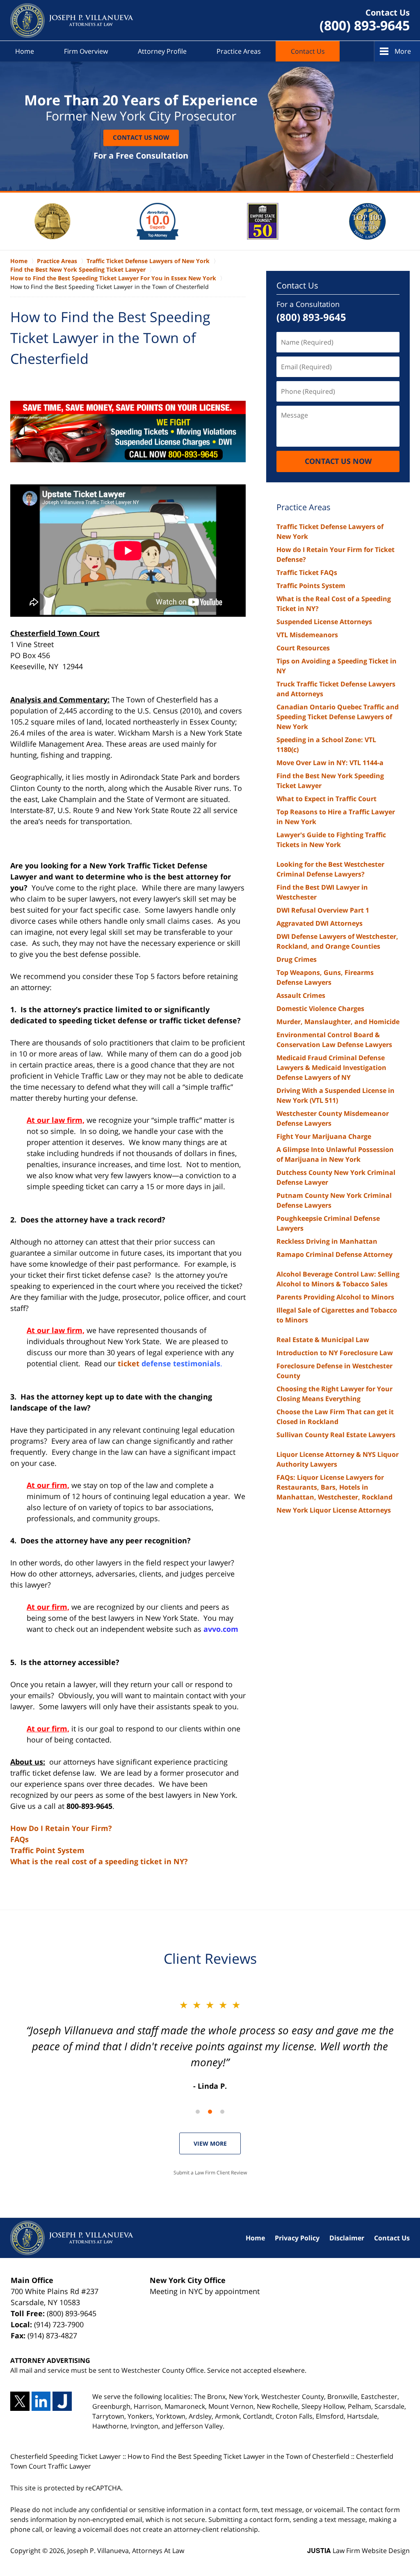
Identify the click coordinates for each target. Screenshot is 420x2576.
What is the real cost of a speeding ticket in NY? (99, 1861)
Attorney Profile (162, 51)
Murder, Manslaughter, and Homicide (338, 1022)
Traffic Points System (311, 586)
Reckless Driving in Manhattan (327, 1241)
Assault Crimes (301, 995)
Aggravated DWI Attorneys (320, 923)
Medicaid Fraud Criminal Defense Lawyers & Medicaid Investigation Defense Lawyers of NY (331, 1068)
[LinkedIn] (41, 2401)
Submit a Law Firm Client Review (210, 2173)
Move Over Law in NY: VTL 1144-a (330, 763)
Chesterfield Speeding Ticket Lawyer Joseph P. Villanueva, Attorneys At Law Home (72, 20)
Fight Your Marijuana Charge (324, 1136)
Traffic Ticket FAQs (307, 572)
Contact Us (308, 51)
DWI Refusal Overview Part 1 (323, 910)
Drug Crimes (297, 959)
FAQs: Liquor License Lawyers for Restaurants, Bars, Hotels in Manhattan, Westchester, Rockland (334, 1487)
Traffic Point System (47, 1850)
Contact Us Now (141, 137)
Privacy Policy (297, 2238)
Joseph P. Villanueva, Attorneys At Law (126, 2551)
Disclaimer (347, 2238)
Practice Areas (239, 51)
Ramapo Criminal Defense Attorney (334, 1254)
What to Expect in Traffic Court (326, 799)
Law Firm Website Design (358, 2551)
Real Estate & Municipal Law (323, 1340)
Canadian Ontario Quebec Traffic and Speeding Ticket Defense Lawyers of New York (338, 717)
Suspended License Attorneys (324, 622)
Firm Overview (86, 51)
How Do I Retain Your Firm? (61, 1828)
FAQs (19, 1839)
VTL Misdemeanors (307, 635)
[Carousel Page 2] (210, 2112)
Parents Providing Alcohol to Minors (335, 1297)
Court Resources (303, 648)
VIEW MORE (210, 2143)
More (403, 51)
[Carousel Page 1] (198, 2112)
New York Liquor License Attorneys (334, 1510)
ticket (169, 1363)
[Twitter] (20, 2401)
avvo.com (221, 1629)
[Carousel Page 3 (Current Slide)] (222, 2112)
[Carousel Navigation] (210, 2111)
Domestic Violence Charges (320, 1009)
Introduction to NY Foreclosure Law (335, 1353)
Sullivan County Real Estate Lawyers (336, 1435)
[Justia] (62, 2401)
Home (25, 51)
